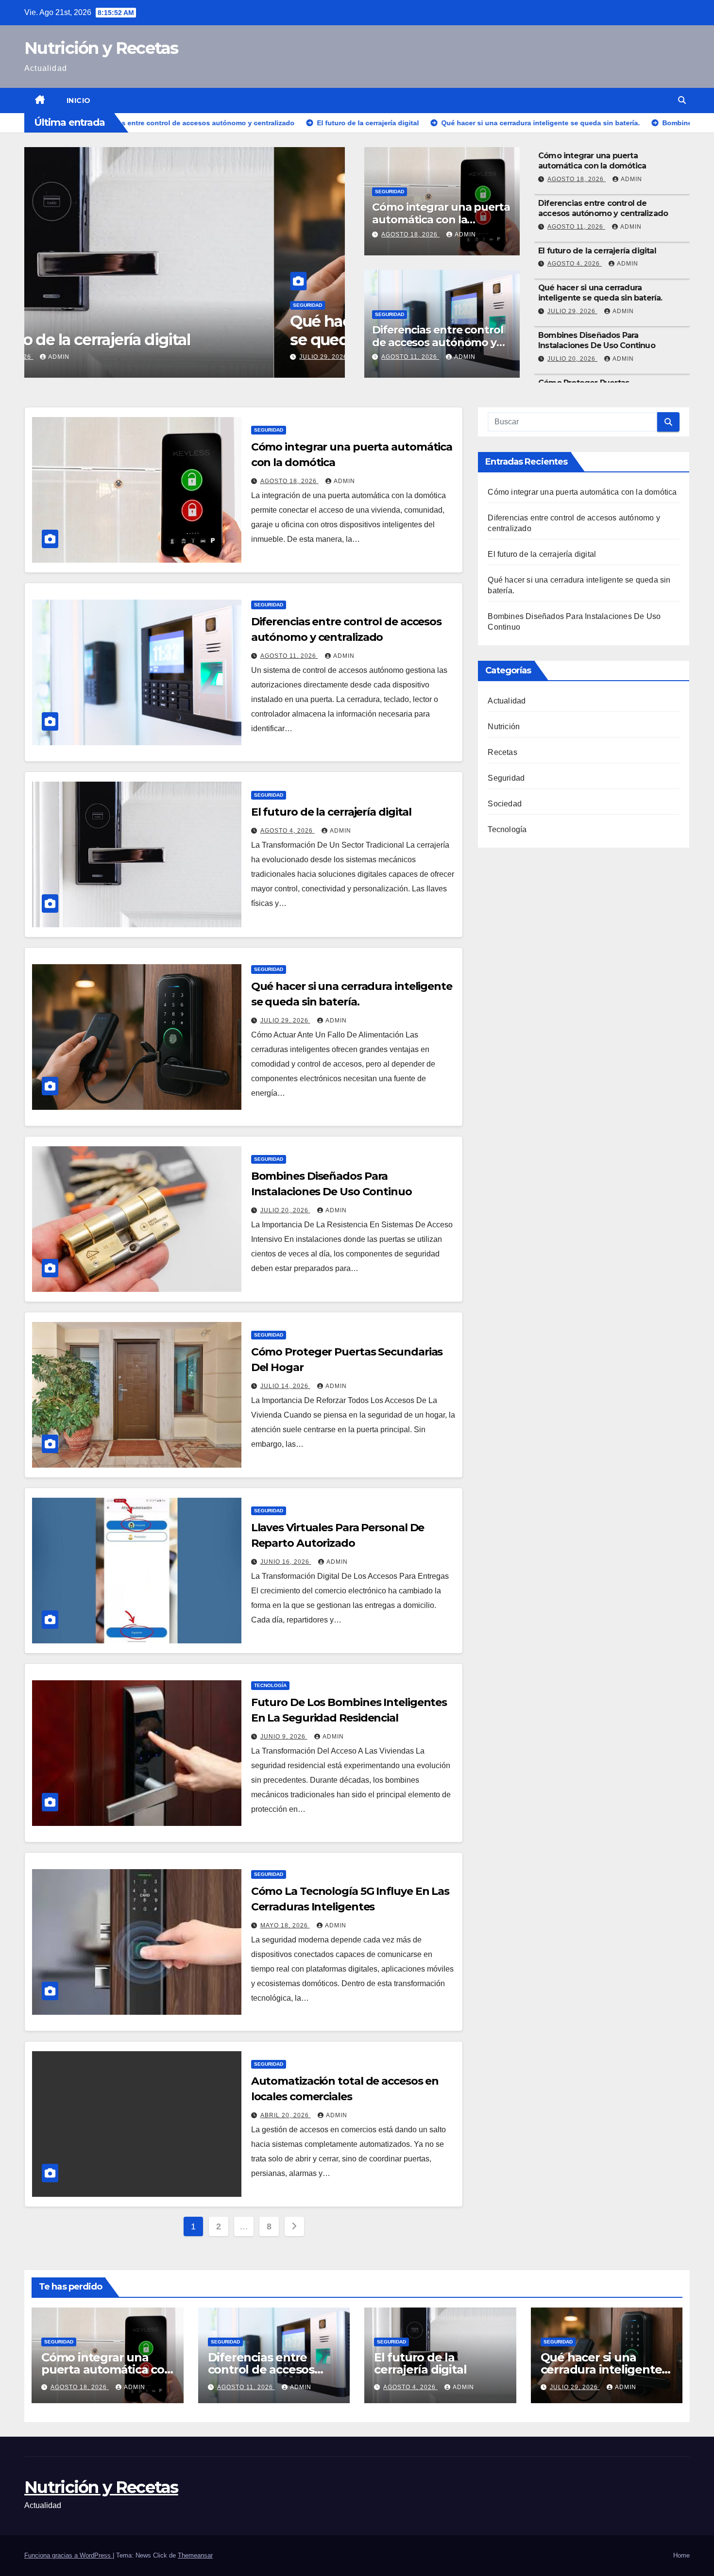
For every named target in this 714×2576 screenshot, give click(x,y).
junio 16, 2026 (286, 1562)
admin (125, 357)
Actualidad (507, 701)
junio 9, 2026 (284, 1737)
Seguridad (58, 305)
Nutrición (504, 727)
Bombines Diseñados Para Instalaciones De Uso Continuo (597, 340)
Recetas (502, 752)
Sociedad (505, 804)
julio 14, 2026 (285, 1386)
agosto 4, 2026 (575, 264)
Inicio (79, 100)
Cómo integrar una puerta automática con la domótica (441, 220)
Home (681, 2555)
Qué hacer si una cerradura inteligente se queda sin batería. (179, 330)
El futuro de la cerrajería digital (597, 251)
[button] (682, 100)
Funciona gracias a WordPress (68, 2555)
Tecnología (270, 1685)
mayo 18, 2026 (285, 1925)
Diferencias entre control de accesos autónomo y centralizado (438, 343)
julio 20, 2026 (572, 359)
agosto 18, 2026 (410, 234)
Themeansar (195, 2555)
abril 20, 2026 (286, 2115)
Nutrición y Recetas (101, 48)
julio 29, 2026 (75, 357)
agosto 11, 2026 (410, 357)
